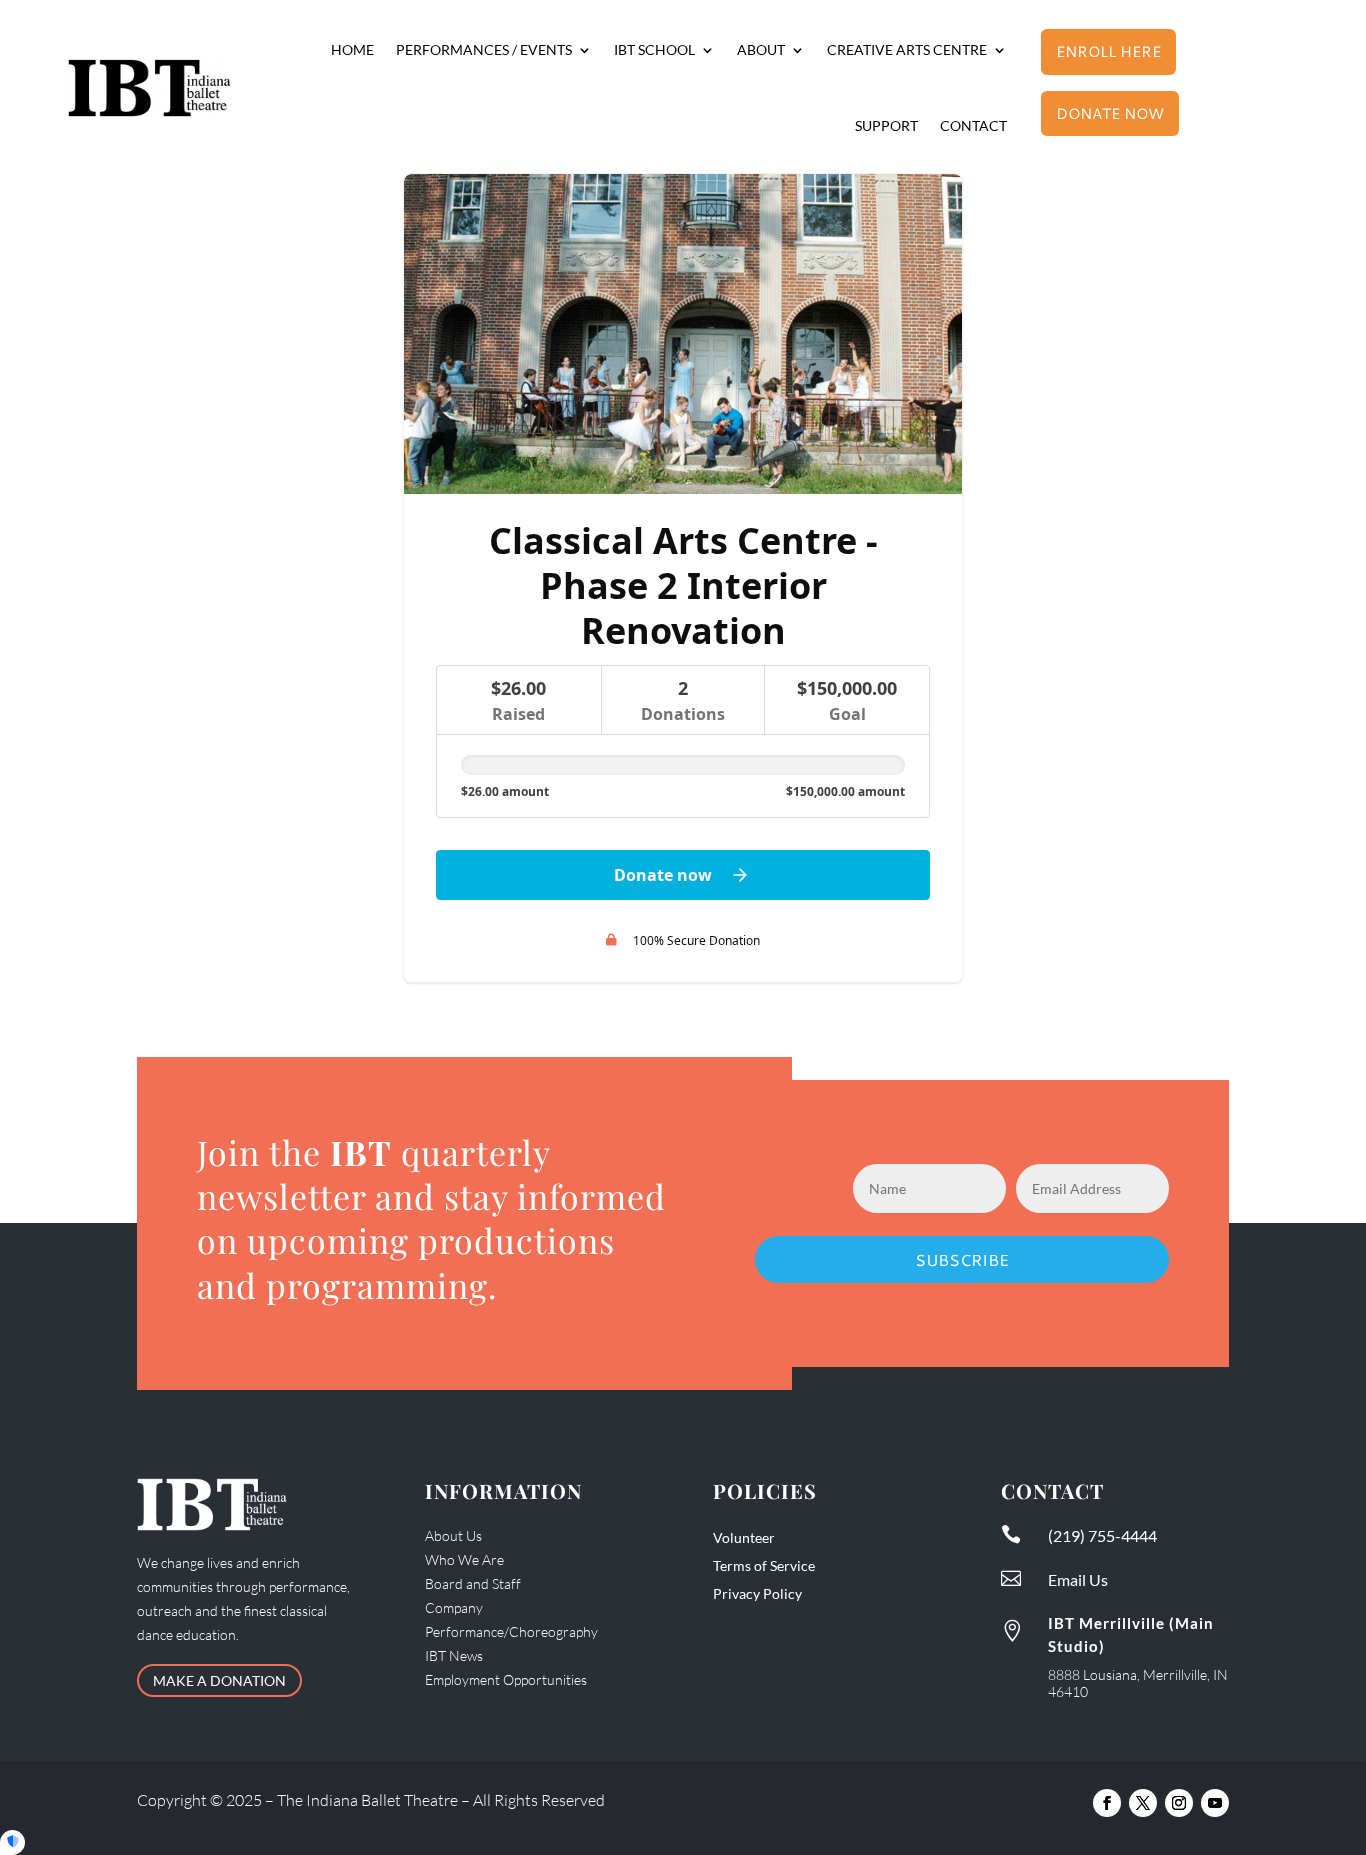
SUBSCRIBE (962, 1259)
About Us (453, 1535)
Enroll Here (1108, 51)
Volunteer (744, 1537)
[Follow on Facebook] (1107, 1803)
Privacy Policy (757, 1593)
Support (886, 125)
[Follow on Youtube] (1215, 1803)
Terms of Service (764, 1565)
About (761, 49)
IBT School (654, 49)
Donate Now (1110, 113)
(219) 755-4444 (1102, 1535)
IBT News (454, 1655)
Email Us (1078, 1579)
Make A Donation (219, 1680)
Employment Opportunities (506, 1679)
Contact (973, 125)
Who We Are (464, 1559)
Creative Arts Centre (907, 49)
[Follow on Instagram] (1179, 1803)
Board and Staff (473, 1583)
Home (352, 49)
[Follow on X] (1143, 1803)
